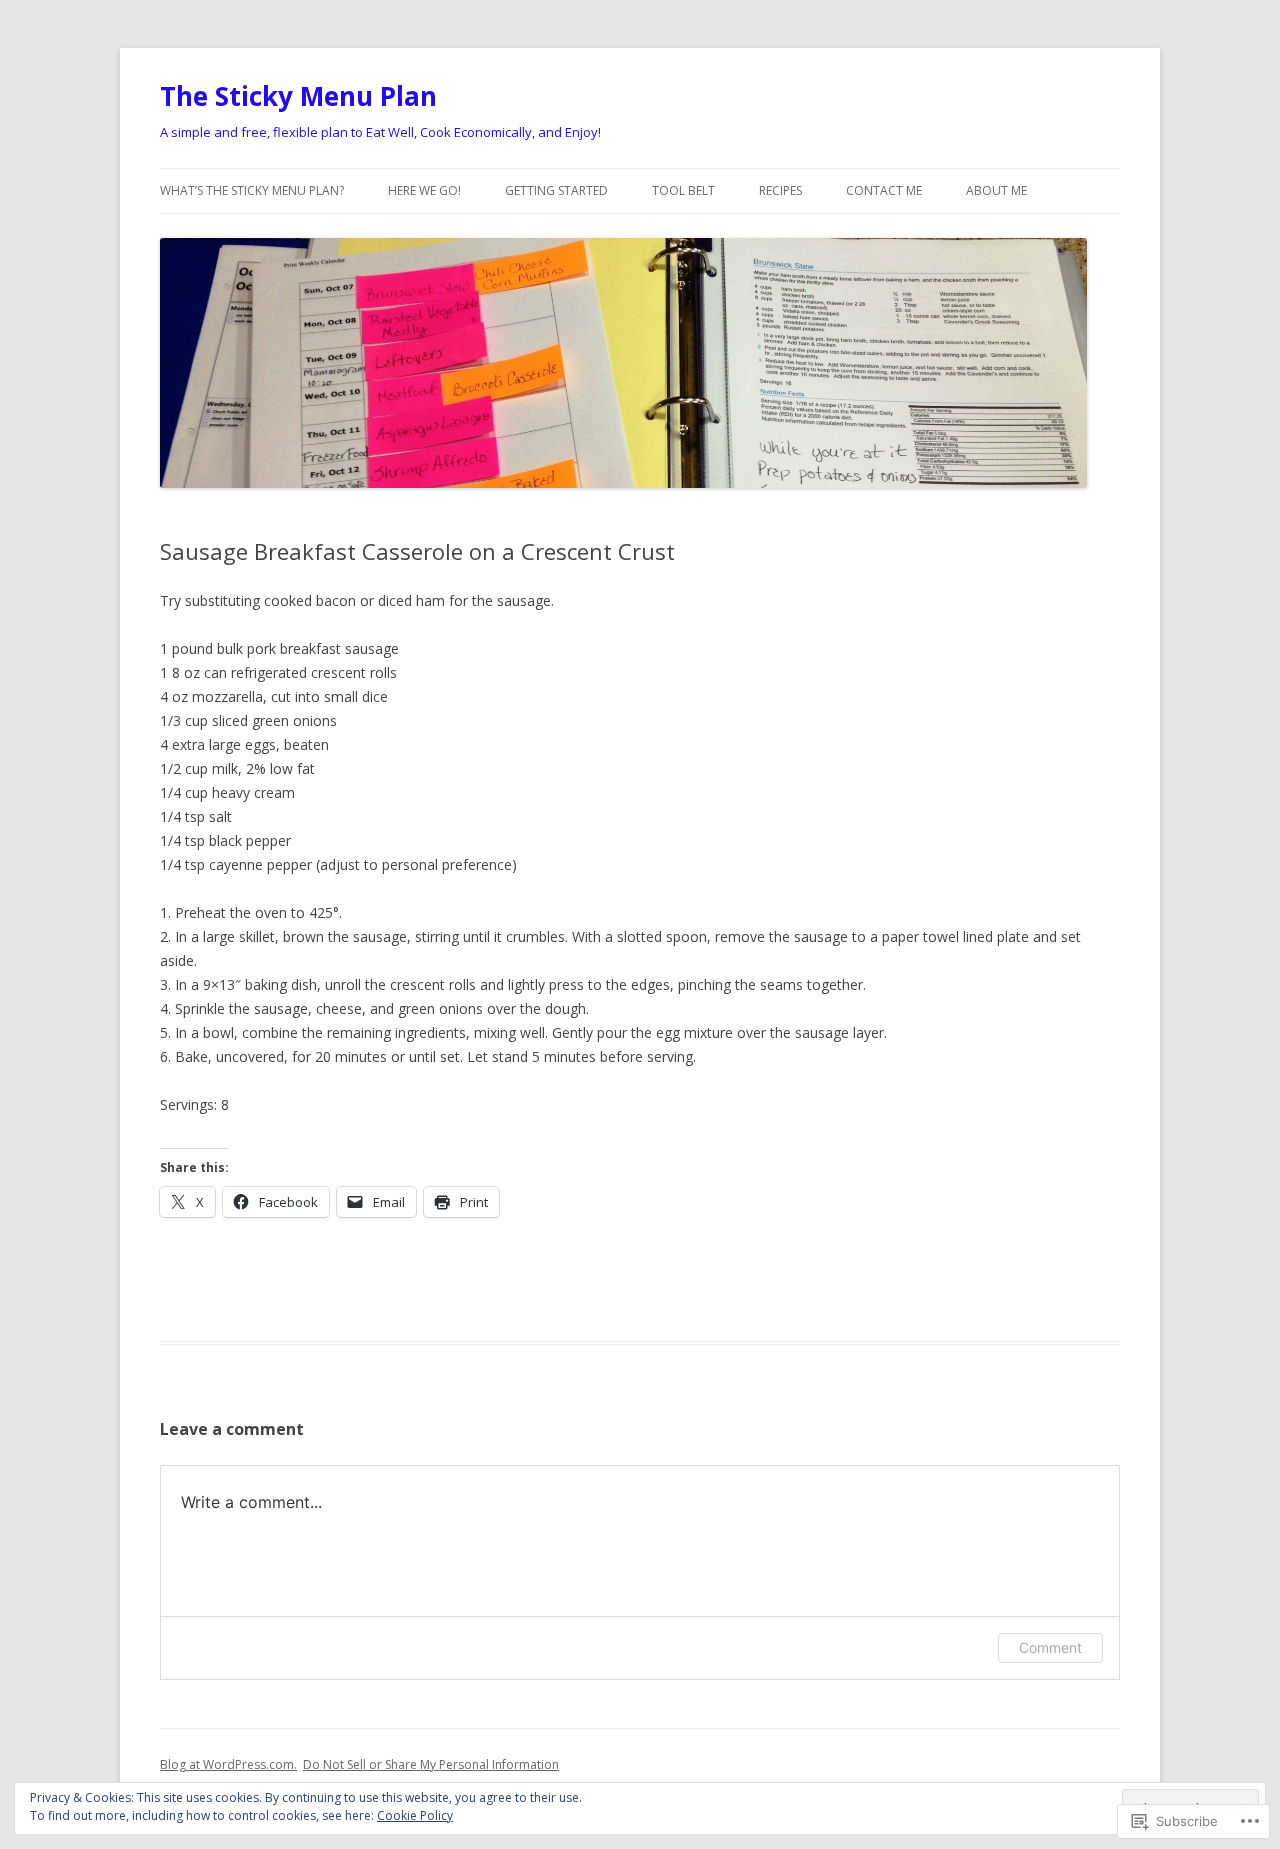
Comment (1050, 1647)
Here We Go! (424, 190)
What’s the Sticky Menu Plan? (252, 190)
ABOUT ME (996, 190)
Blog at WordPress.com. (228, 1764)
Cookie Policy (415, 1815)
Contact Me (884, 190)
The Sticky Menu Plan (298, 96)
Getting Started (556, 190)
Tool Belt (683, 190)
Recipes (780, 190)
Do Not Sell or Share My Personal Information (431, 1764)
